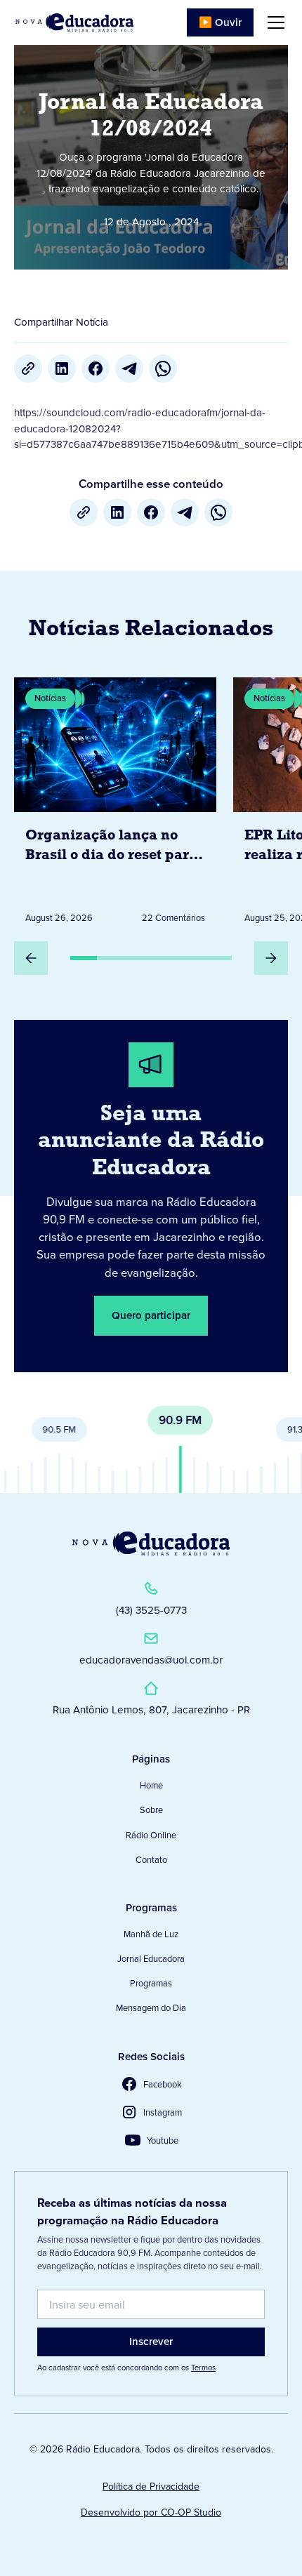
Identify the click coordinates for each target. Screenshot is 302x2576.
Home (151, 1785)
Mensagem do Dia (151, 2008)
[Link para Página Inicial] (74, 22)
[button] (273, 22)
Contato (151, 1860)
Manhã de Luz (151, 1934)
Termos (203, 2368)
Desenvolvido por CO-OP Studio (151, 2512)
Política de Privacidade (151, 2487)
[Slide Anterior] (31, 958)
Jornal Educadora (151, 1959)
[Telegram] (129, 369)
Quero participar (151, 1315)
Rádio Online (151, 1835)
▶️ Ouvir (220, 22)
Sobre (151, 1810)
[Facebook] (96, 369)
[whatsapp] (163, 369)
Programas (151, 1983)
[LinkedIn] (62, 369)
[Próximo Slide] (271, 958)
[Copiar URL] (28, 369)
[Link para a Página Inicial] (151, 1543)
